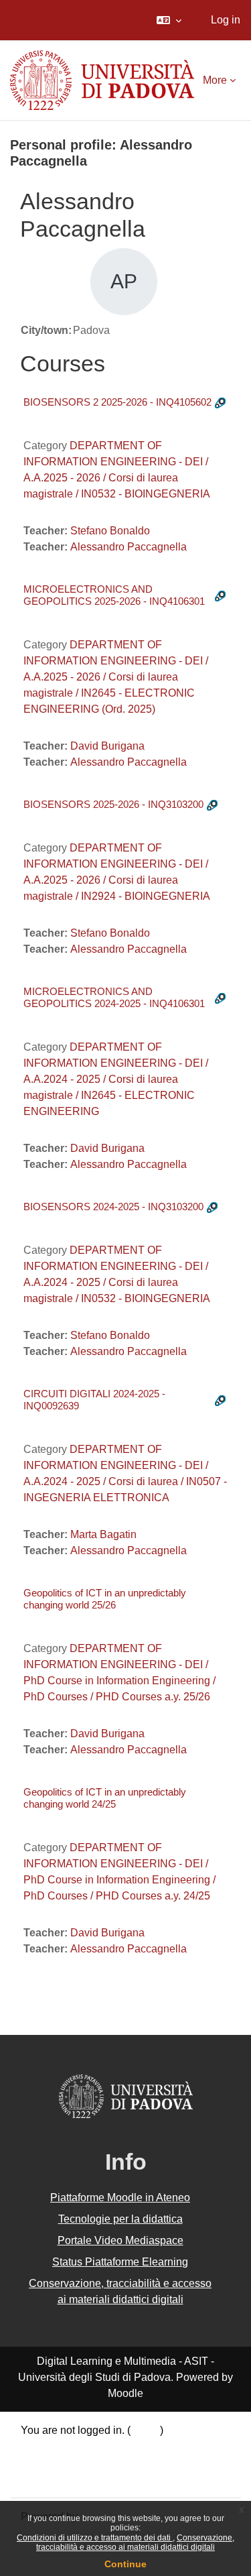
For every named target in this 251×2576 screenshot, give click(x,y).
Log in (226, 20)
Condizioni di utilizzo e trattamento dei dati (95, 2538)
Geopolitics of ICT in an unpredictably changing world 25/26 (105, 1599)
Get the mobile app (66, 2478)
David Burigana (107, 746)
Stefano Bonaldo (110, 531)
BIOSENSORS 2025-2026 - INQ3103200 (113, 804)
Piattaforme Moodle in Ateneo (120, 2198)
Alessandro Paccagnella (129, 547)
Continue (125, 2564)
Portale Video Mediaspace (120, 2240)
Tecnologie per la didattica (120, 2219)
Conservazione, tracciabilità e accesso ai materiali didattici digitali (135, 2542)
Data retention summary (77, 2446)
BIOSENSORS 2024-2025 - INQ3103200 (113, 1207)
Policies (40, 2462)
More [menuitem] (215, 80)
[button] (169, 20)
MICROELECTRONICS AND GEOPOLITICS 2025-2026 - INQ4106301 (114, 595)
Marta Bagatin (103, 1534)
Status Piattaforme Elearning (120, 2262)
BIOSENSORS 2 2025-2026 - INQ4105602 (117, 402)
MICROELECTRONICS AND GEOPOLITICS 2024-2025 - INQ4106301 (114, 997)
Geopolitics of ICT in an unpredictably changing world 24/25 (105, 1798)
